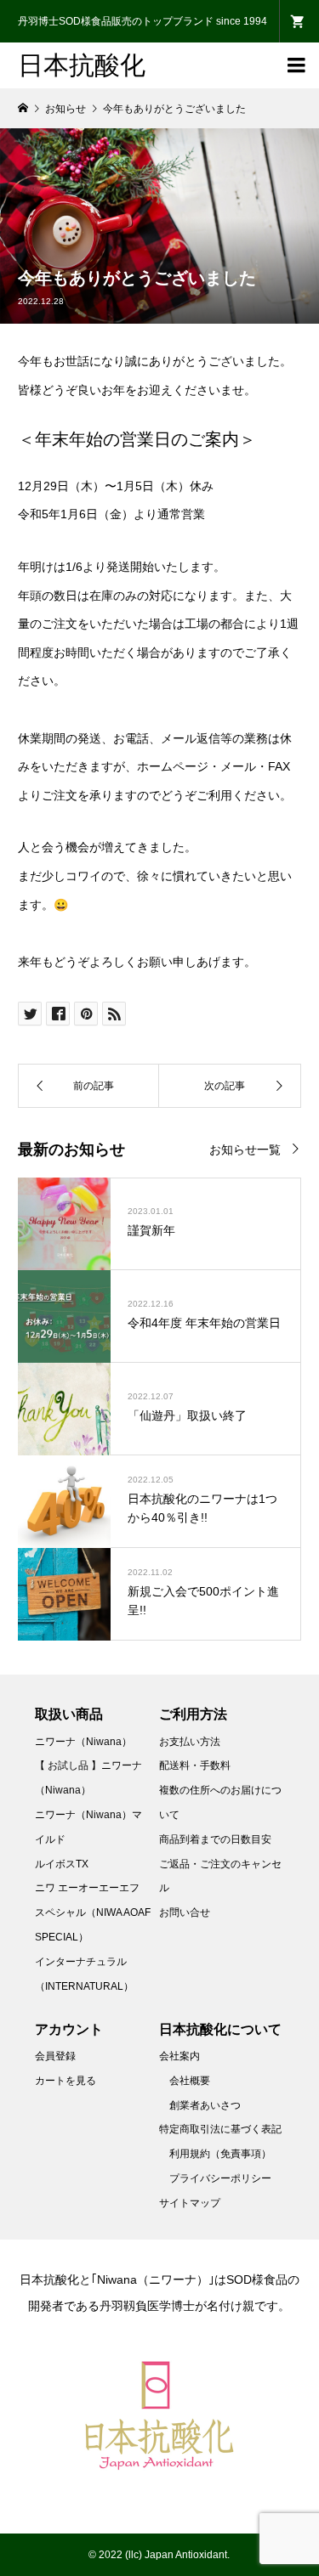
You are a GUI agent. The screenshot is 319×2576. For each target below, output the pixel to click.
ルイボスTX (62, 1864)
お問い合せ (185, 1912)
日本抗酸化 (82, 65)
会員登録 (55, 2056)
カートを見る (66, 2081)
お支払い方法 (190, 1742)
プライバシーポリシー (220, 2178)
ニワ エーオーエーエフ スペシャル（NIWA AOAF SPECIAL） (93, 1912)
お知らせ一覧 (245, 1150)
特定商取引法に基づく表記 (220, 2129)
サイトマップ (190, 2203)
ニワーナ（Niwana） (83, 1742)
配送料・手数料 (195, 1765)
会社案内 (179, 2056)
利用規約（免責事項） (220, 2154)
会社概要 (190, 2081)
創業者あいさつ (205, 2105)
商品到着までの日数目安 (215, 1839)
